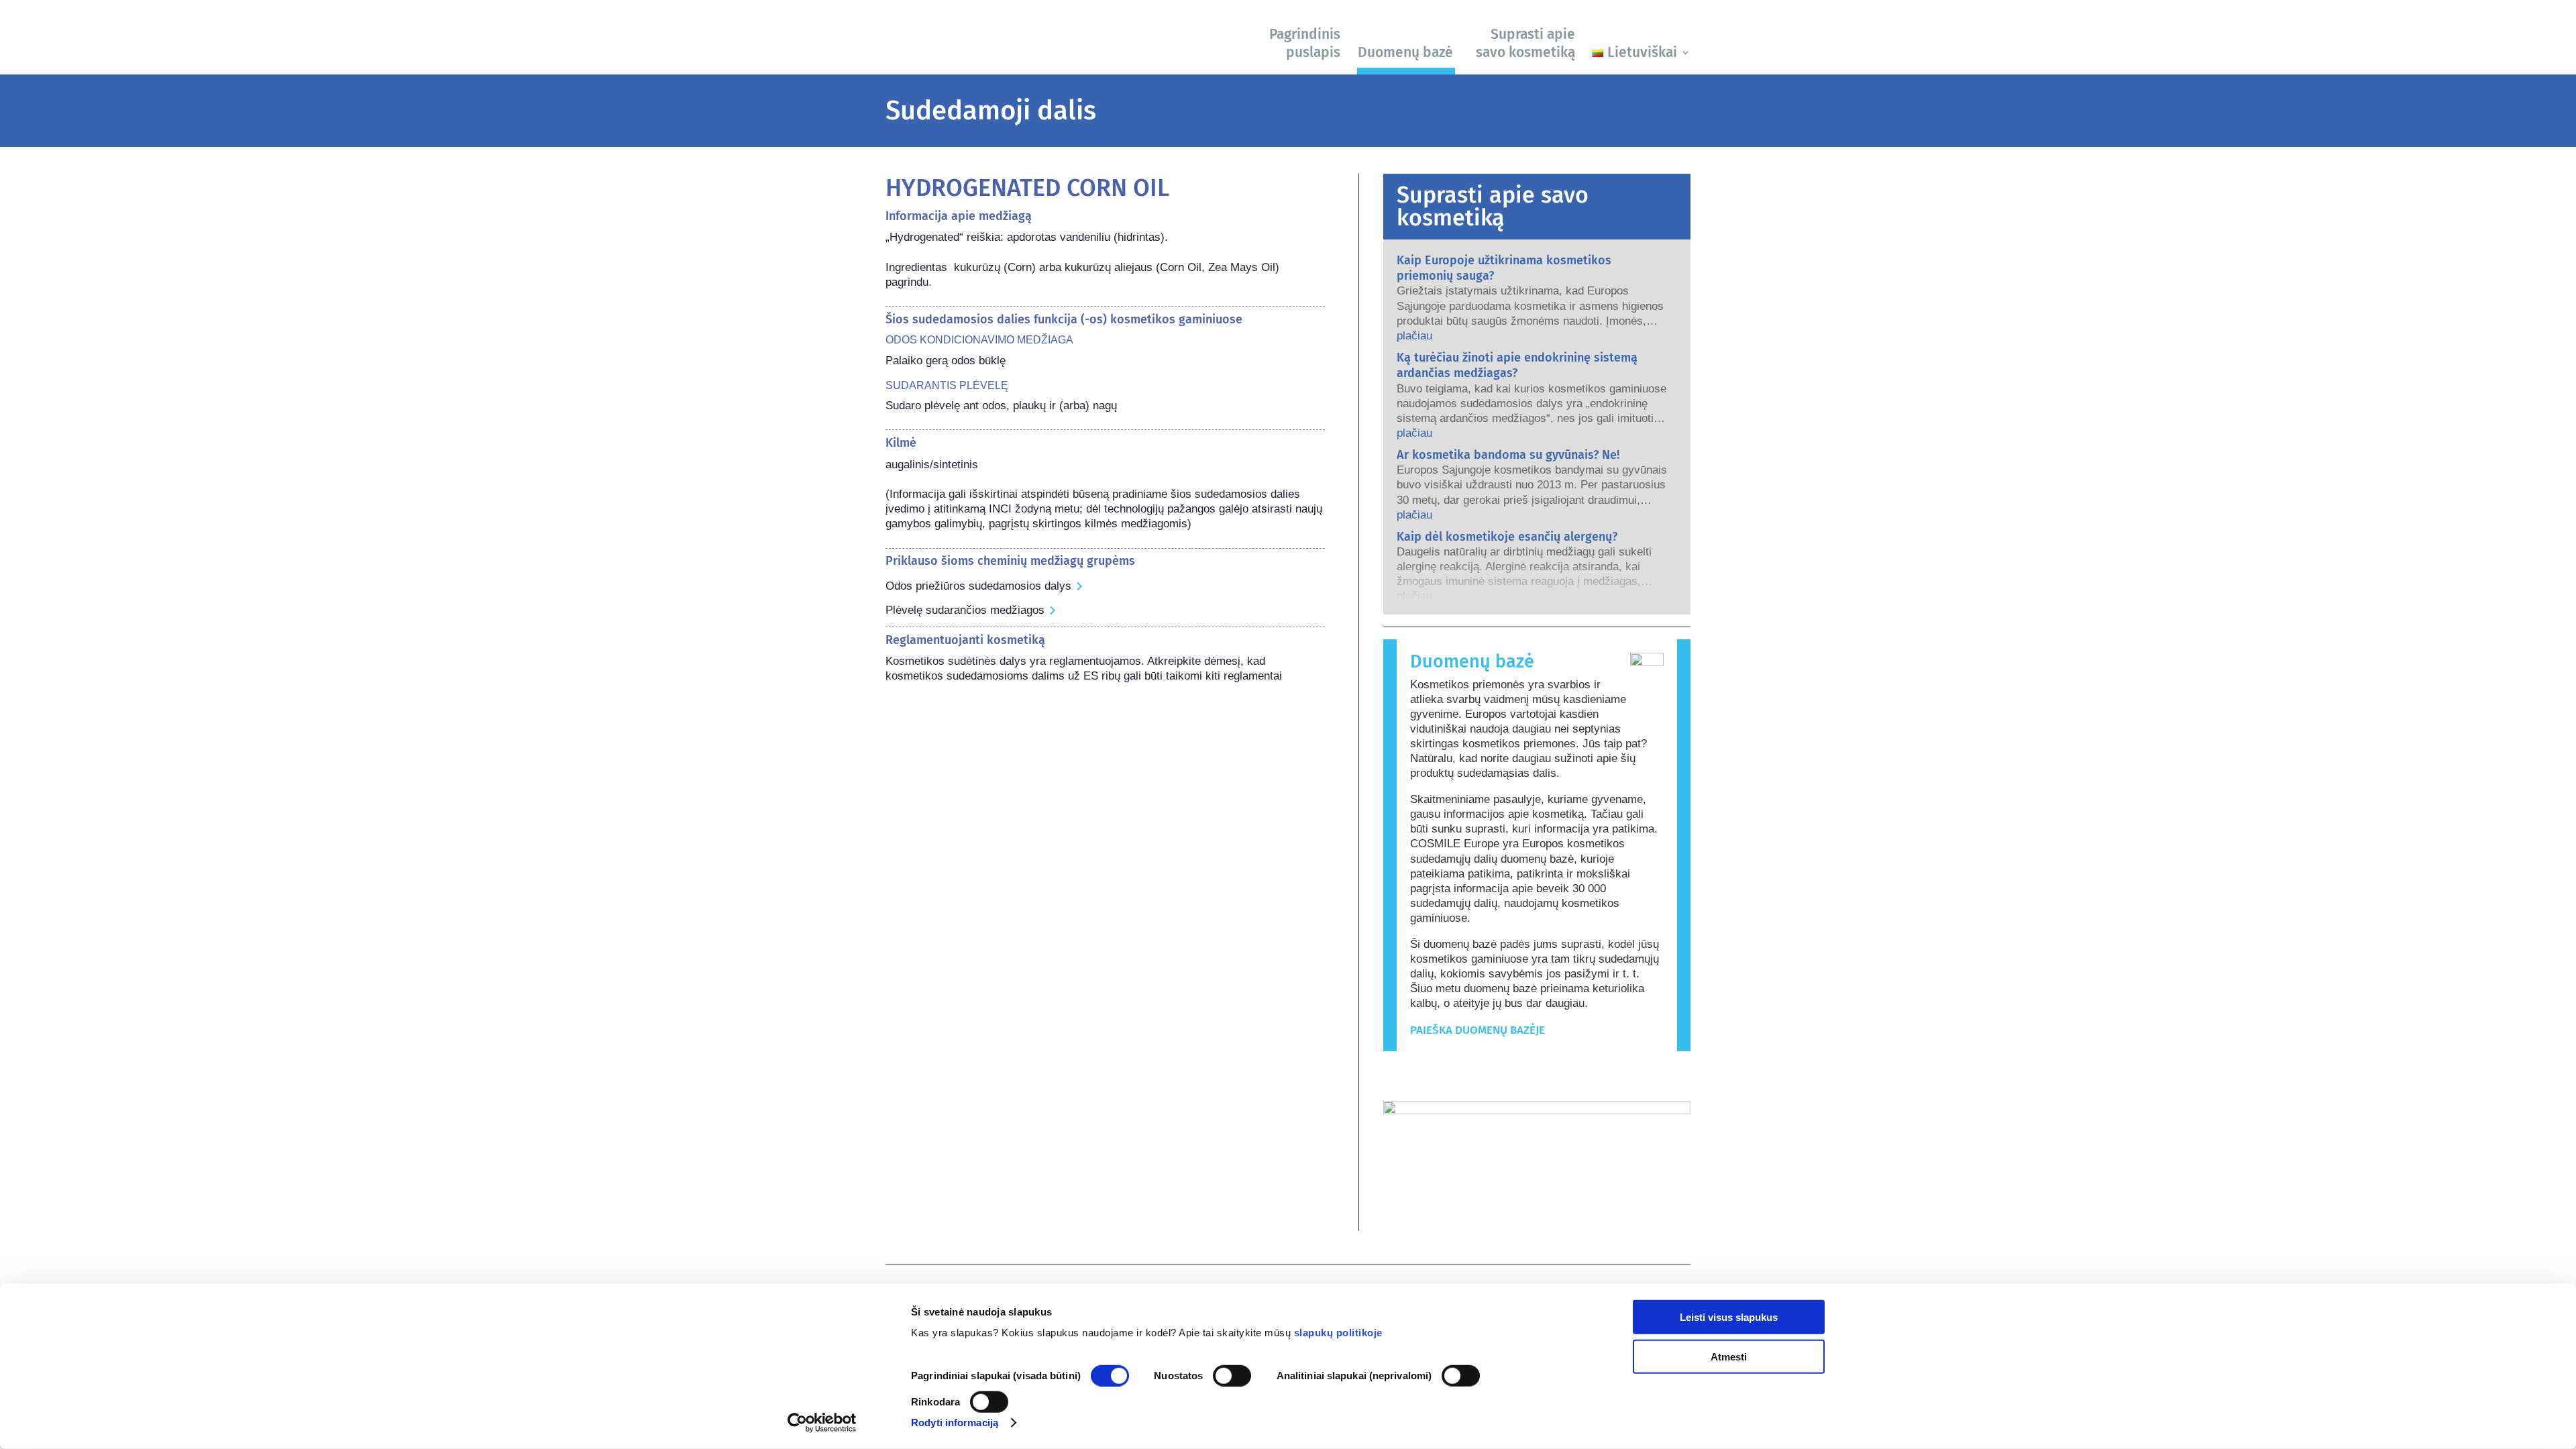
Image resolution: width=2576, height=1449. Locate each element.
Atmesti (1729, 1356)
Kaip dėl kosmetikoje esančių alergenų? (1507, 537)
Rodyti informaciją (955, 1423)
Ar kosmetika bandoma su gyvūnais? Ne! (1508, 455)
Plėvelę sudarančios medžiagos (965, 610)
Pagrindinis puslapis (1305, 43)
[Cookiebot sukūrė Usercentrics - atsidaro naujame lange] (822, 1423)
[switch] (1232, 1376)
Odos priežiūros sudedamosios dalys (978, 586)
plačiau (1414, 336)
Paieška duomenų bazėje (1478, 1030)
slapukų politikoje (1338, 1333)
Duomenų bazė (1405, 52)
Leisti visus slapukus (1729, 1317)
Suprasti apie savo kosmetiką (1525, 43)
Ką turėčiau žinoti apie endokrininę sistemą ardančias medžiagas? (1517, 365)
